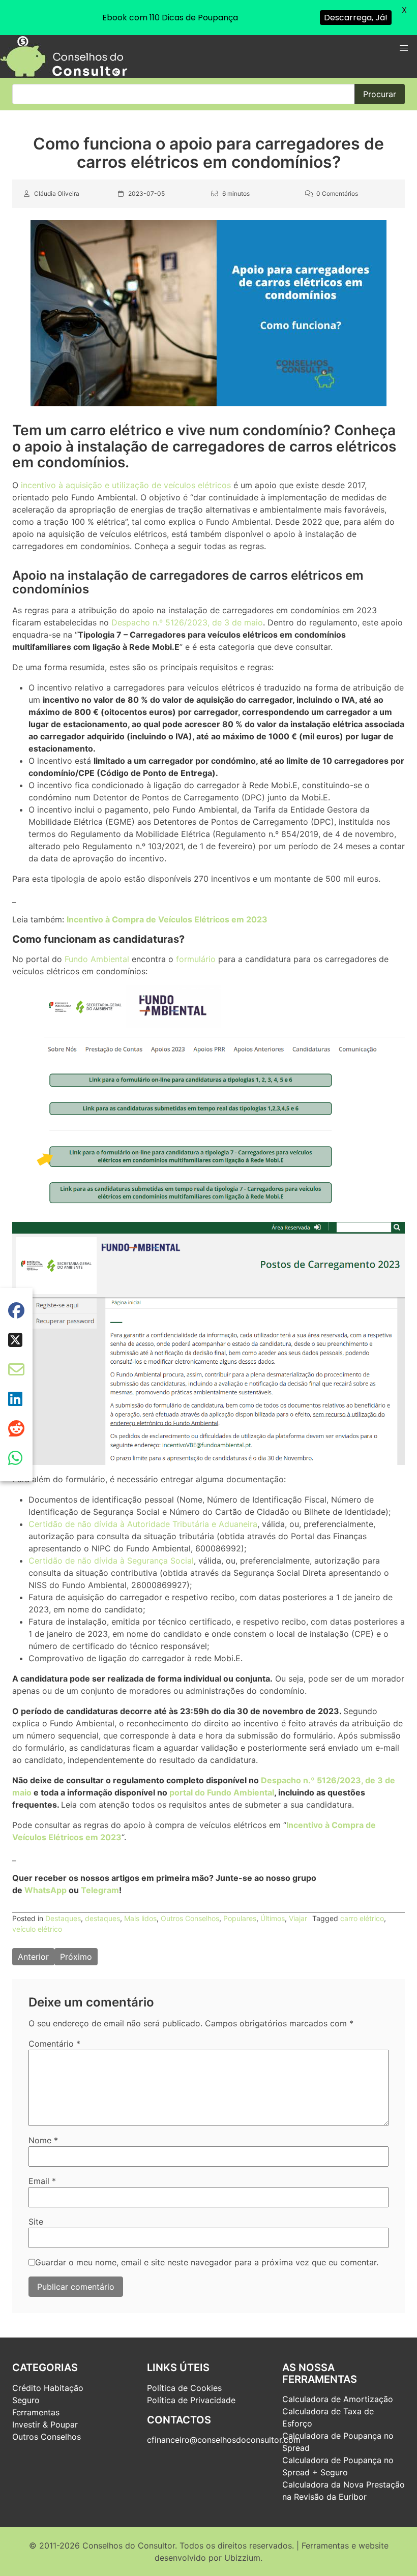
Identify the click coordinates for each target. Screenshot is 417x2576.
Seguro (26, 2400)
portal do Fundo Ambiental (222, 1792)
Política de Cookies (184, 2388)
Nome (43, 2140)
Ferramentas (36, 2412)
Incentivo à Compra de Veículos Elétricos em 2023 (167, 919)
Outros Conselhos (190, 1918)
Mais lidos (140, 1918)
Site (36, 2222)
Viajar (298, 1918)
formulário (196, 959)
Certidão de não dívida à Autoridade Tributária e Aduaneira (143, 1524)
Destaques (63, 1918)
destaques (102, 1918)
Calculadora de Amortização (338, 2399)
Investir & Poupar (45, 2424)
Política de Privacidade (191, 2400)
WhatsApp (46, 1890)
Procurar (380, 94)
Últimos (273, 1918)
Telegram (100, 1890)
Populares (240, 1918)
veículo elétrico (37, 1929)
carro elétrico (362, 1918)
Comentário (54, 2044)
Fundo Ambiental (97, 959)
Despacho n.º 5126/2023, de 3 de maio (187, 622)
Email (42, 2181)
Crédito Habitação (48, 2388)
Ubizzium (242, 2558)
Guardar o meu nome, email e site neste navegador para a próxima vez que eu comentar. (207, 2262)
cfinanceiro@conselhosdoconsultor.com (224, 2440)
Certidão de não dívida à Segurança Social (111, 1561)
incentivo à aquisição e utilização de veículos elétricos (126, 485)
